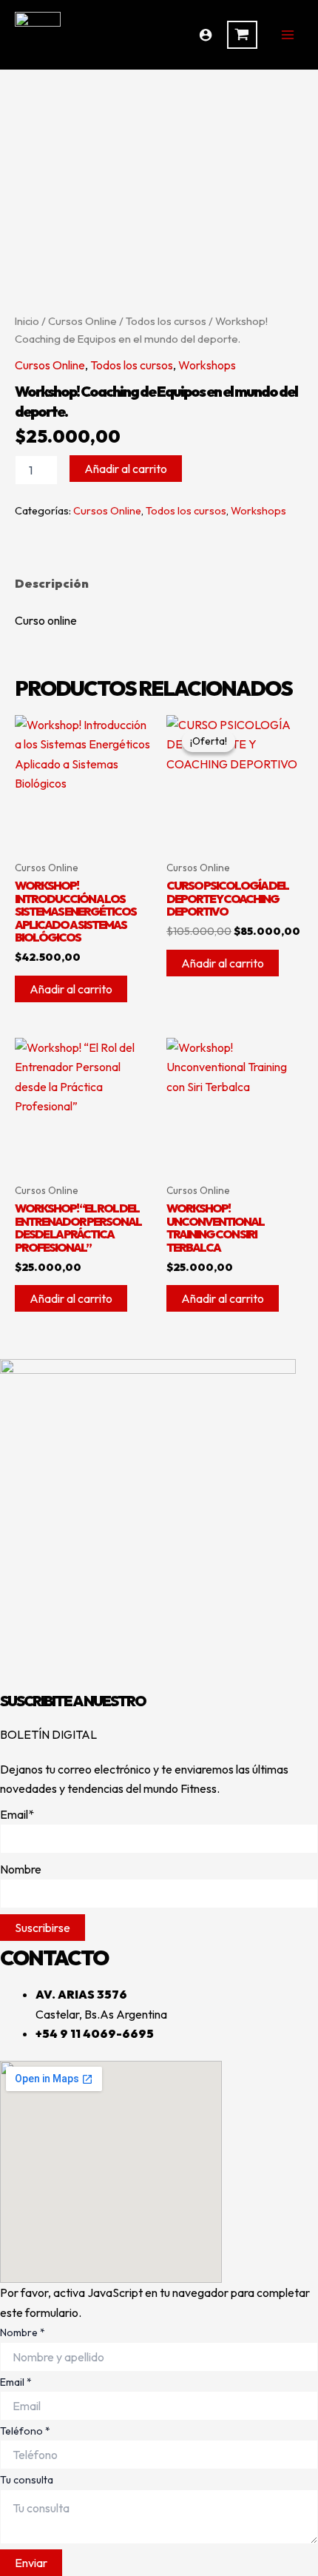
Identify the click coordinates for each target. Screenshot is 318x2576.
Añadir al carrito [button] (71, 989)
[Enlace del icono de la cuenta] (206, 35)
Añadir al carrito (126, 469)
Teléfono (25, 2431)
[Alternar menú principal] (288, 35)
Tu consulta (27, 2480)
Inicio (27, 321)
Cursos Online (82, 321)
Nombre (23, 2332)
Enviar (31, 2563)
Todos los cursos (166, 321)
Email (16, 2382)
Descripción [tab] (52, 583)
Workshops (207, 365)
